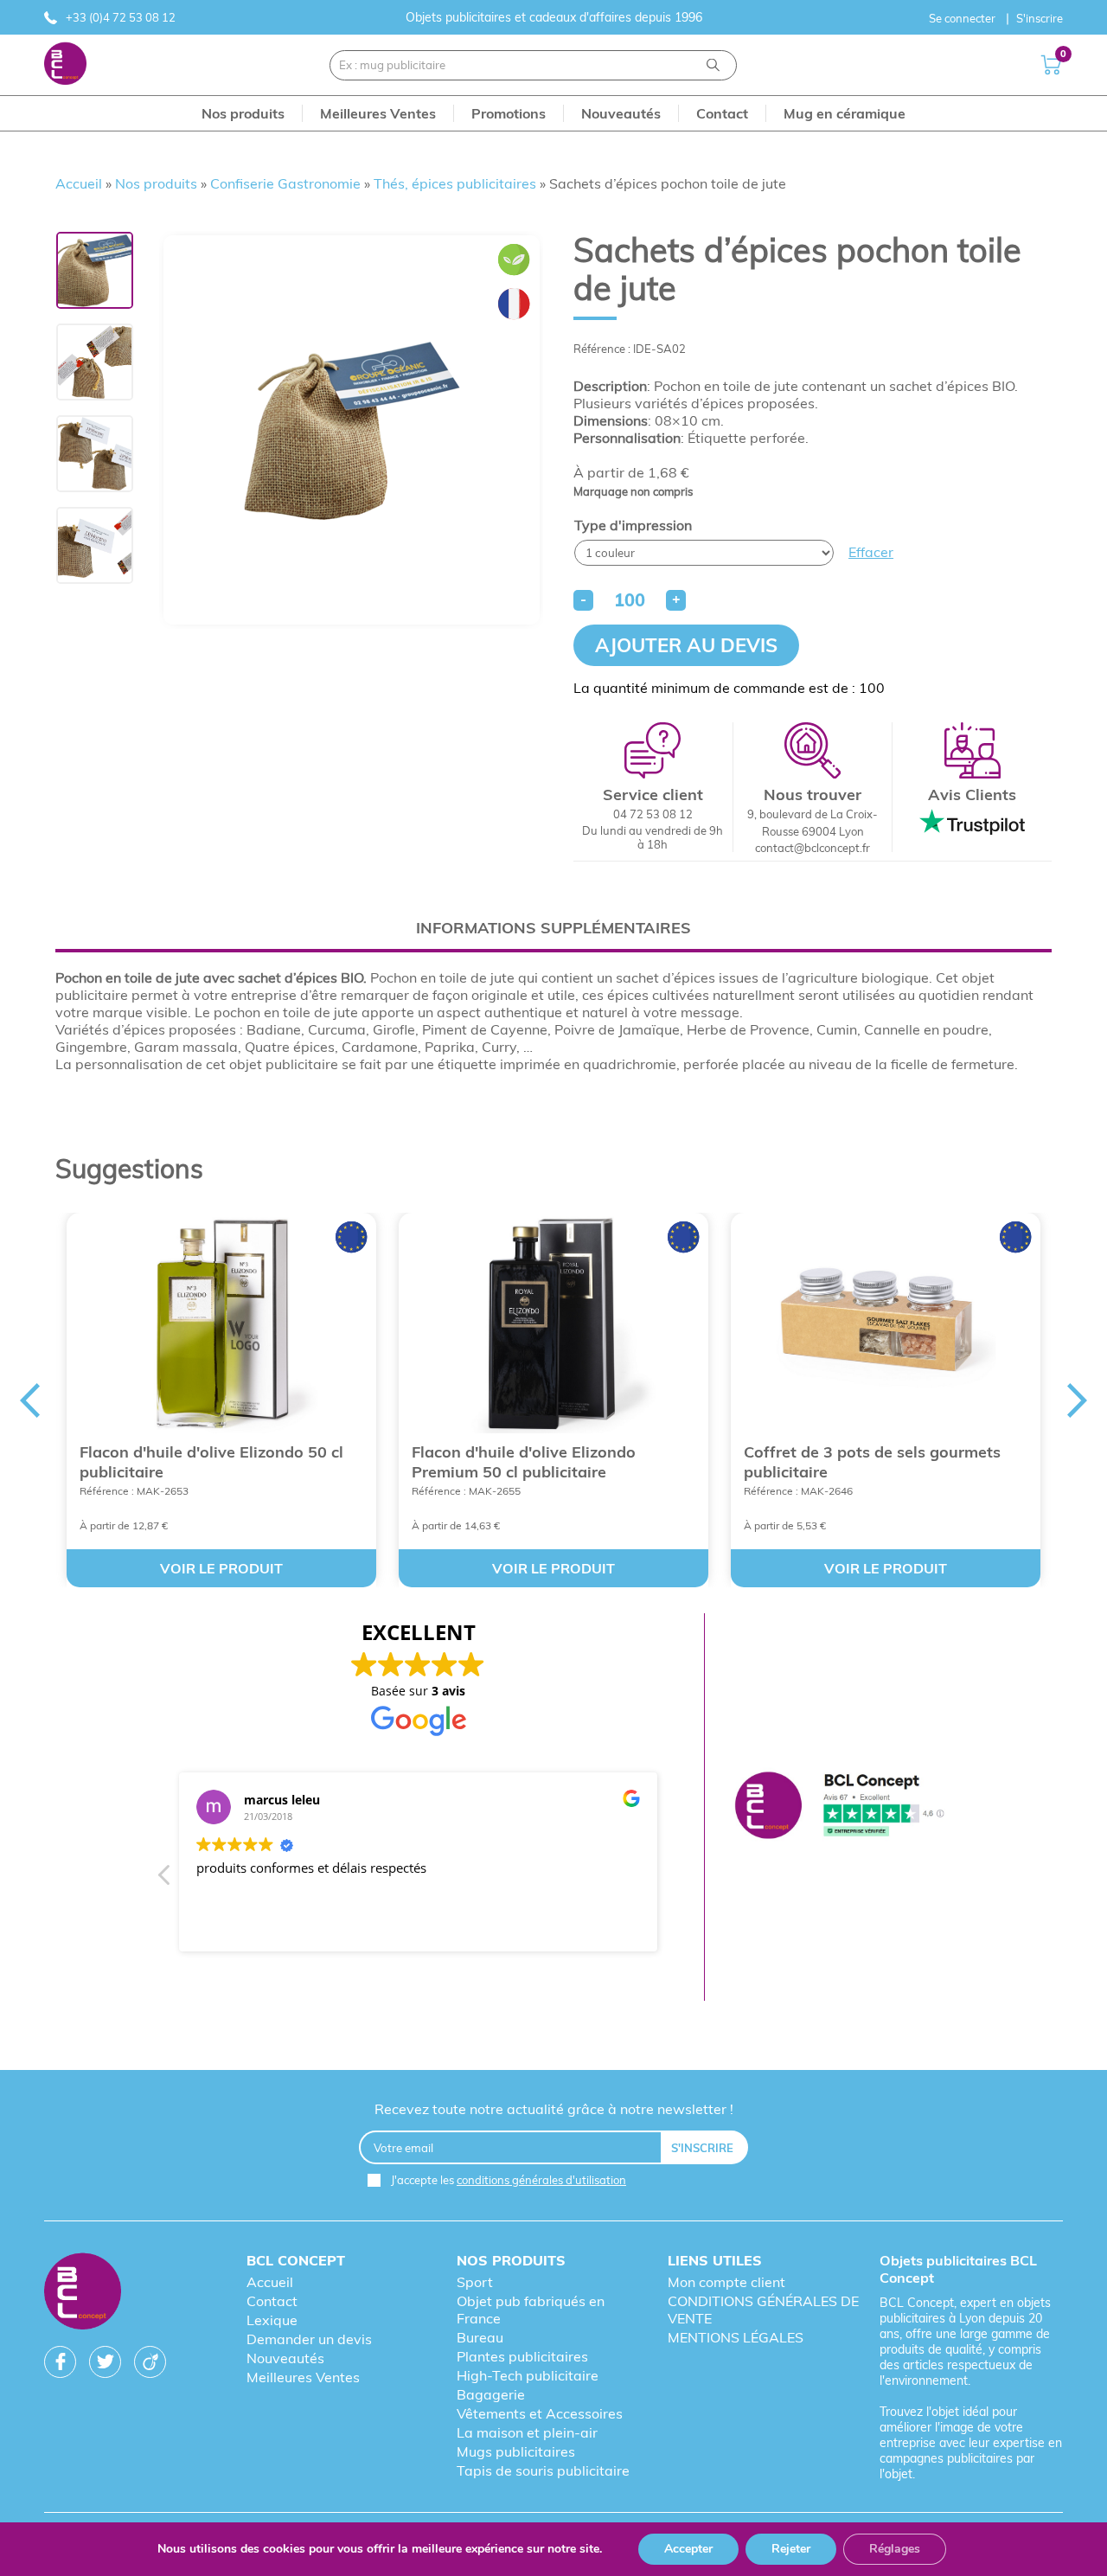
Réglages (895, 2549)
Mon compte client (726, 2282)
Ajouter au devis (686, 645)
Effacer (871, 552)
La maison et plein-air (527, 2432)
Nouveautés (285, 2358)
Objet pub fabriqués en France (531, 2310)
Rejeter (791, 2549)
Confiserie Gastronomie (285, 183)
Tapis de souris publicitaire (543, 2470)
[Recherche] (713, 65)
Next (1078, 1400)
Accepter (688, 2549)
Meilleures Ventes (303, 2377)
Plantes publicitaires (522, 2356)
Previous (29, 1400)
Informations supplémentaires (553, 928)
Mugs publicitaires (516, 2451)
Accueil (79, 183)
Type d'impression (633, 525)
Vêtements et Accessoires (540, 2413)
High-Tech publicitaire (528, 2375)
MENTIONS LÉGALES (736, 2337)
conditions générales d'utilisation (541, 2180)
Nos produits (156, 183)
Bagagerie (491, 2394)
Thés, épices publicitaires (455, 183)
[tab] (553, 928)
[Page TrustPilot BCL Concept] (839, 1807)
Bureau (480, 2337)
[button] (165, 1880)
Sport (475, 2282)
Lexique (272, 2320)
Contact (272, 2301)
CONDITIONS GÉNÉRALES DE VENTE (763, 2310)
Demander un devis (309, 2339)
